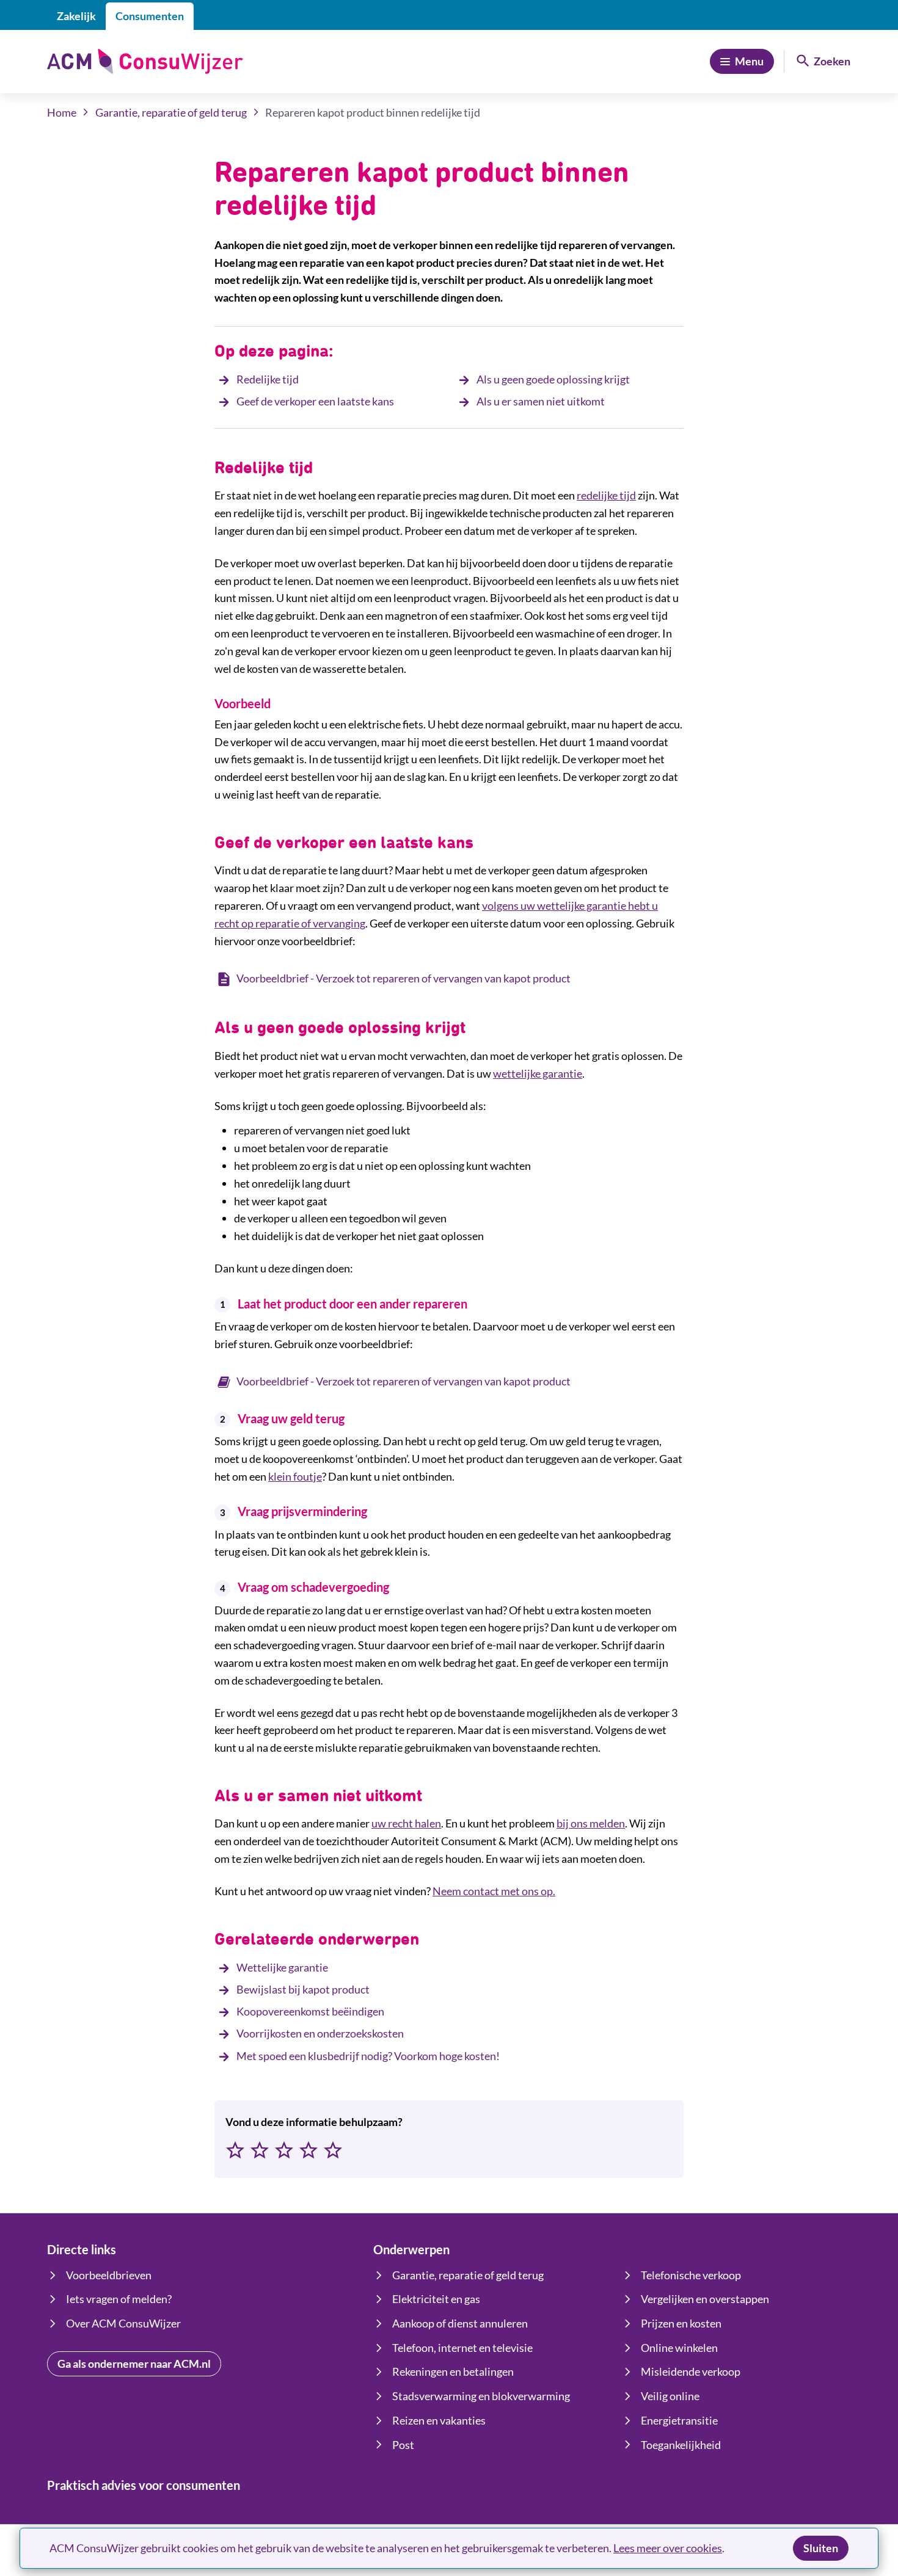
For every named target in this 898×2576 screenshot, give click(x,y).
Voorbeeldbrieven (109, 2275)
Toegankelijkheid (681, 2445)
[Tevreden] (308, 2151)
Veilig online (670, 2396)
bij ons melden (591, 1823)
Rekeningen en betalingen (453, 2371)
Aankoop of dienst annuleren (460, 2323)
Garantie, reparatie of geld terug (171, 112)
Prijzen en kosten (681, 2323)
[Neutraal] (284, 2151)
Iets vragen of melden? (119, 2299)
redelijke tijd (606, 495)
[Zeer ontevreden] (235, 2151)
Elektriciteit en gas (436, 2299)
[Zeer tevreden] (333, 2151)
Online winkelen (679, 2348)
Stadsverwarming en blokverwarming (481, 2396)
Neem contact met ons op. (494, 1891)
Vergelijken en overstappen (705, 2299)
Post (403, 2445)
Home (62, 112)
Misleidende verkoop (691, 2371)
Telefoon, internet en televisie (462, 2348)
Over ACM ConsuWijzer (123, 2323)
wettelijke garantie (538, 1073)
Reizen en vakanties (439, 2420)
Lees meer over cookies (668, 2548)
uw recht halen (406, 1823)
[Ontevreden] (260, 2151)
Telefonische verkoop (691, 2275)
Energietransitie (679, 2420)
